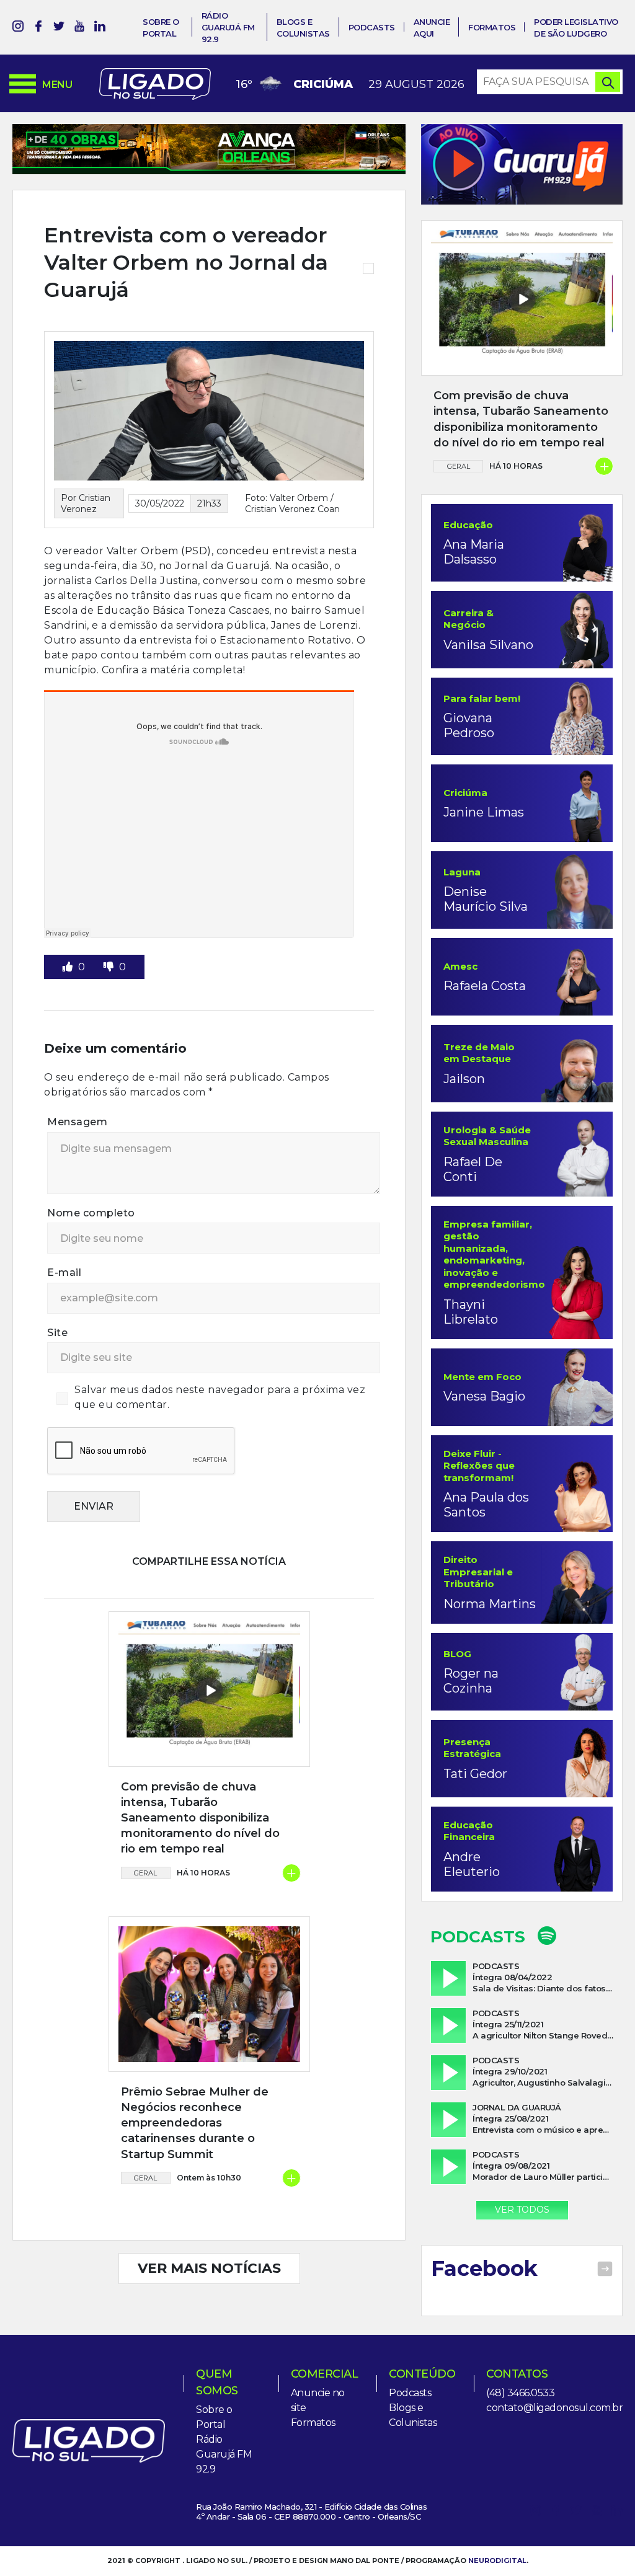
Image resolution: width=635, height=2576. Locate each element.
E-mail (64, 1273)
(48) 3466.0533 (520, 2393)
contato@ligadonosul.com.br (554, 2408)
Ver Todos (522, 2210)
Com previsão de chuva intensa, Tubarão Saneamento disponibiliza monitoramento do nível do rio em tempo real (200, 1818)
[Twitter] (59, 28)
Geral (145, 1873)
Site (57, 1333)
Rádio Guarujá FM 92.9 (228, 27)
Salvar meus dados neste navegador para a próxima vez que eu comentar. (220, 1397)
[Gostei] (69, 967)
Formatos (492, 27)
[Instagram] (18, 28)
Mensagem (77, 1122)
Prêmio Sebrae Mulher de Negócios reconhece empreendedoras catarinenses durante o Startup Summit (195, 2123)
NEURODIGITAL (497, 2561)
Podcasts (372, 27)
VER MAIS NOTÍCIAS (209, 2268)
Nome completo (91, 1213)
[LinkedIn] (100, 28)
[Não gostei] (110, 967)
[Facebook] (38, 28)
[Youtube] (79, 28)
